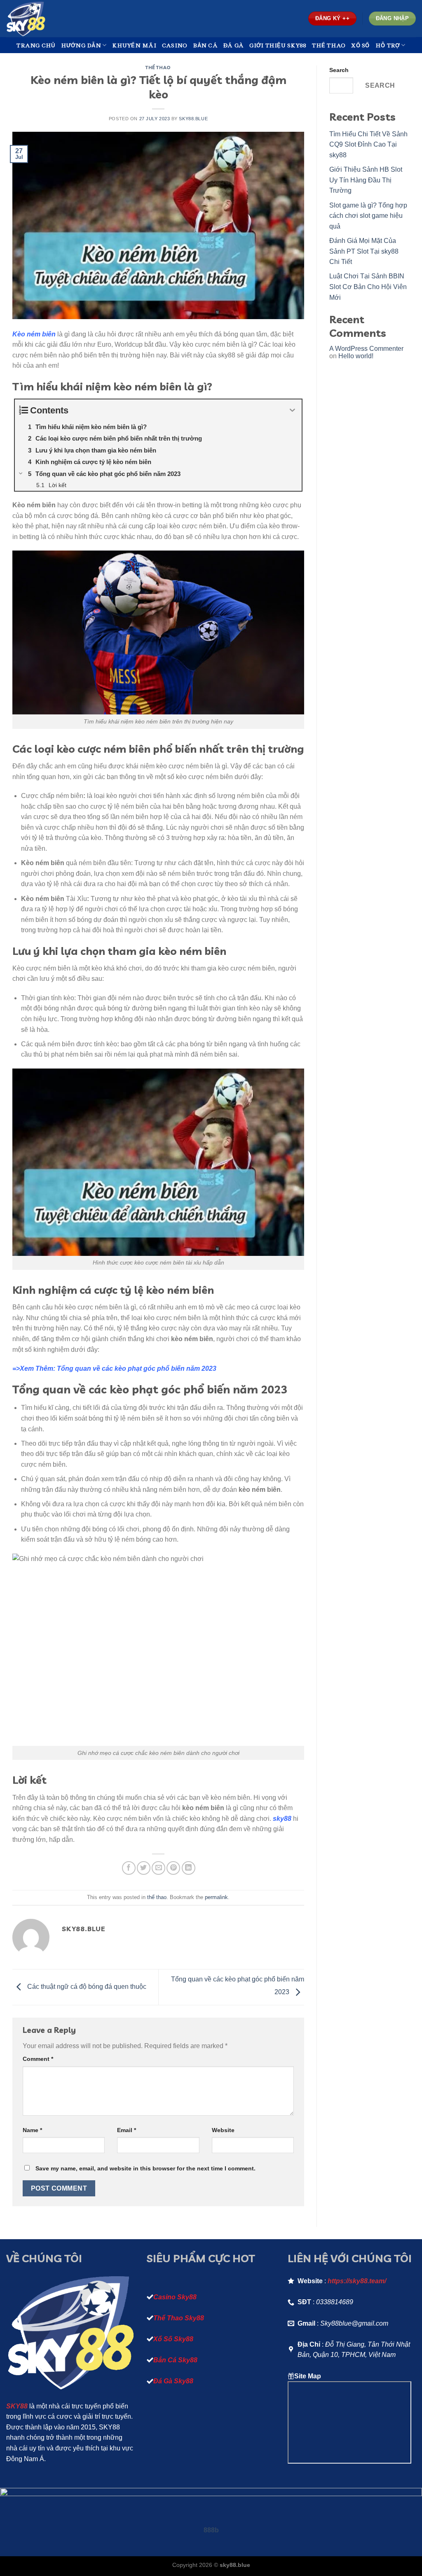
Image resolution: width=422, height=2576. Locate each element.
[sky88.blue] (47, 19)
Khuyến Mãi (134, 45)
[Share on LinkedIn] (189, 1868)
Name (32, 2130)
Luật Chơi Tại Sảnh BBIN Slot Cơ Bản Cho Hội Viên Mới (368, 287)
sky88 (282, 1819)
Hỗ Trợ (388, 45)
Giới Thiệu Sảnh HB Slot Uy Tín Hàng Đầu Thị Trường (366, 180)
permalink (216, 1897)
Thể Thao (329, 45)
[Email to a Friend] (158, 1868)
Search (339, 70)
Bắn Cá (205, 45)
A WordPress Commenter (366, 349)
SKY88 (17, 2406)
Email (127, 2130)
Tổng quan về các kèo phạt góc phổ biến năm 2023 (137, 1368)
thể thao (158, 68)
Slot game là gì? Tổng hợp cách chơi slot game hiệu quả (368, 216)
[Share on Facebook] (129, 1868)
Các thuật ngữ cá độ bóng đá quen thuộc (87, 1987)
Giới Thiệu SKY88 (278, 45)
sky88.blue (193, 119)
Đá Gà (233, 45)
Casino (175, 45)
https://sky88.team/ (357, 2281)
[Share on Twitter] (144, 1868)
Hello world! (356, 356)
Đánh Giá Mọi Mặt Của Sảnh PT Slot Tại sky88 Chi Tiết (364, 251)
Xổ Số (360, 45)
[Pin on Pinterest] (173, 1868)
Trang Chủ (36, 45)
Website (223, 2130)
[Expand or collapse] (292, 410)
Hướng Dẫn (81, 45)
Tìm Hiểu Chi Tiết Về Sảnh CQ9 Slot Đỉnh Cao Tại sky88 (368, 145)
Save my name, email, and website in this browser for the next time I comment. (145, 2168)
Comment (38, 2059)
